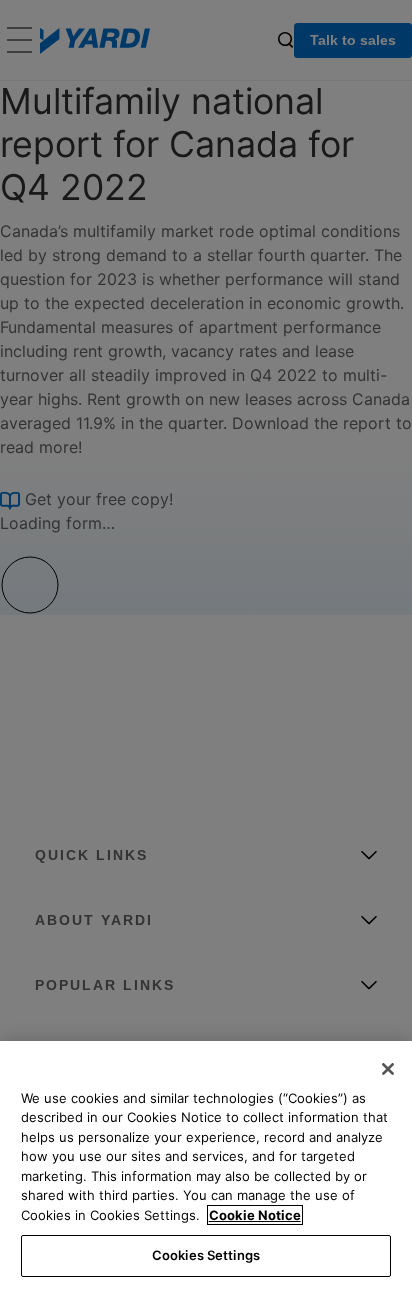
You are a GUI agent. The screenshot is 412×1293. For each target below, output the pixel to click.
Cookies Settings (206, 1255)
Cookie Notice (255, 1215)
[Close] (388, 1069)
